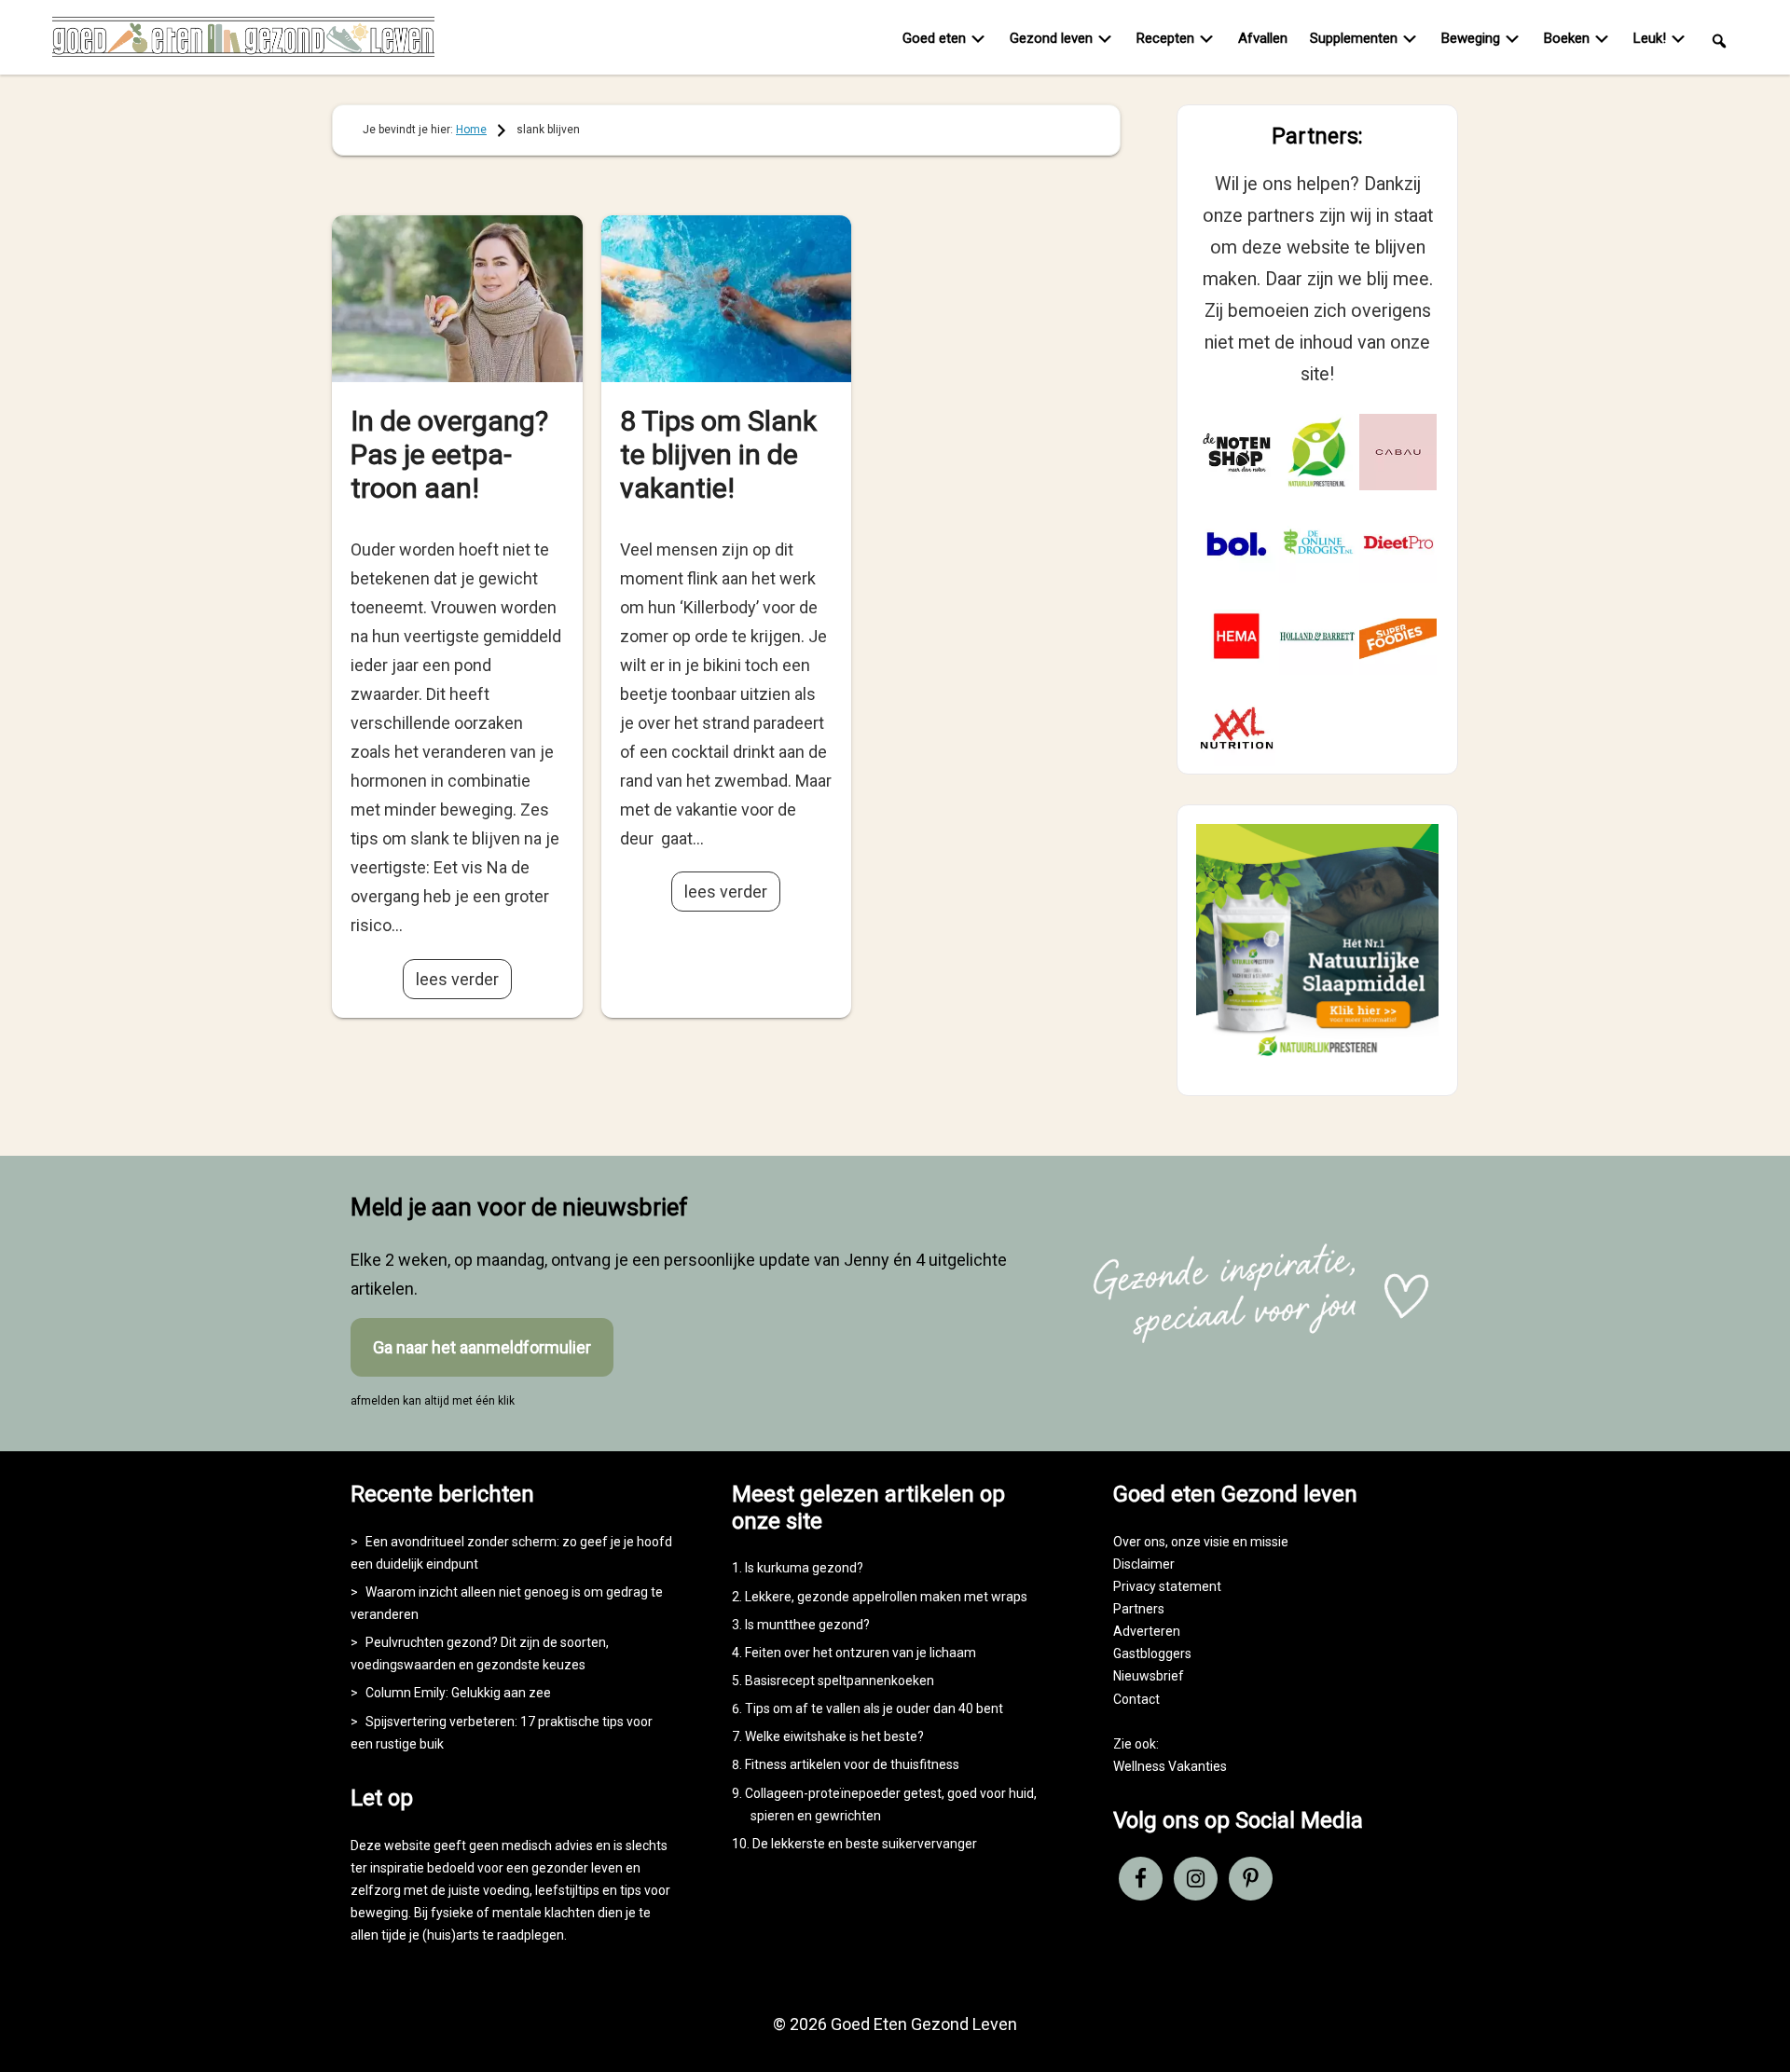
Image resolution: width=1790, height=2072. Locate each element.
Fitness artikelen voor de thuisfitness (852, 1764)
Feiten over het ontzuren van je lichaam (861, 1653)
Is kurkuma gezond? (804, 1568)
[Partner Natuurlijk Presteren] (1318, 453)
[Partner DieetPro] (1398, 544)
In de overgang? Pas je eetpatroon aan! (449, 454)
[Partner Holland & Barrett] (1318, 636)
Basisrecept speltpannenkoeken (840, 1681)
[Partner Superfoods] (1398, 636)
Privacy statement (1167, 1586)
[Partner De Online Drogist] (1318, 544)
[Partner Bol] (1237, 544)
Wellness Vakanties (1170, 1766)
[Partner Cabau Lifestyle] (1398, 453)
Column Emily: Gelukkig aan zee (458, 1693)
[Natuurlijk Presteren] (1317, 1060)
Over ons (1139, 1542)
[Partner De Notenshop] (1237, 453)
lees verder (457, 979)
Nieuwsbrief (1149, 1676)
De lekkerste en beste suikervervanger (865, 1844)
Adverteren (1147, 1631)
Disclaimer (1144, 1564)
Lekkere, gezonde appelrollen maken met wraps (886, 1597)
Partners (1139, 1609)
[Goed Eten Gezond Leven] (243, 41)
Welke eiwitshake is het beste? (834, 1736)
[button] (1719, 40)
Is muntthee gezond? (807, 1625)
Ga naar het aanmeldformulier (482, 1347)
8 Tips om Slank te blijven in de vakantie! (718, 454)
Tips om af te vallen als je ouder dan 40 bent (874, 1708)
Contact (1136, 1699)
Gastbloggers (1152, 1653)
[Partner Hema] (1237, 636)
